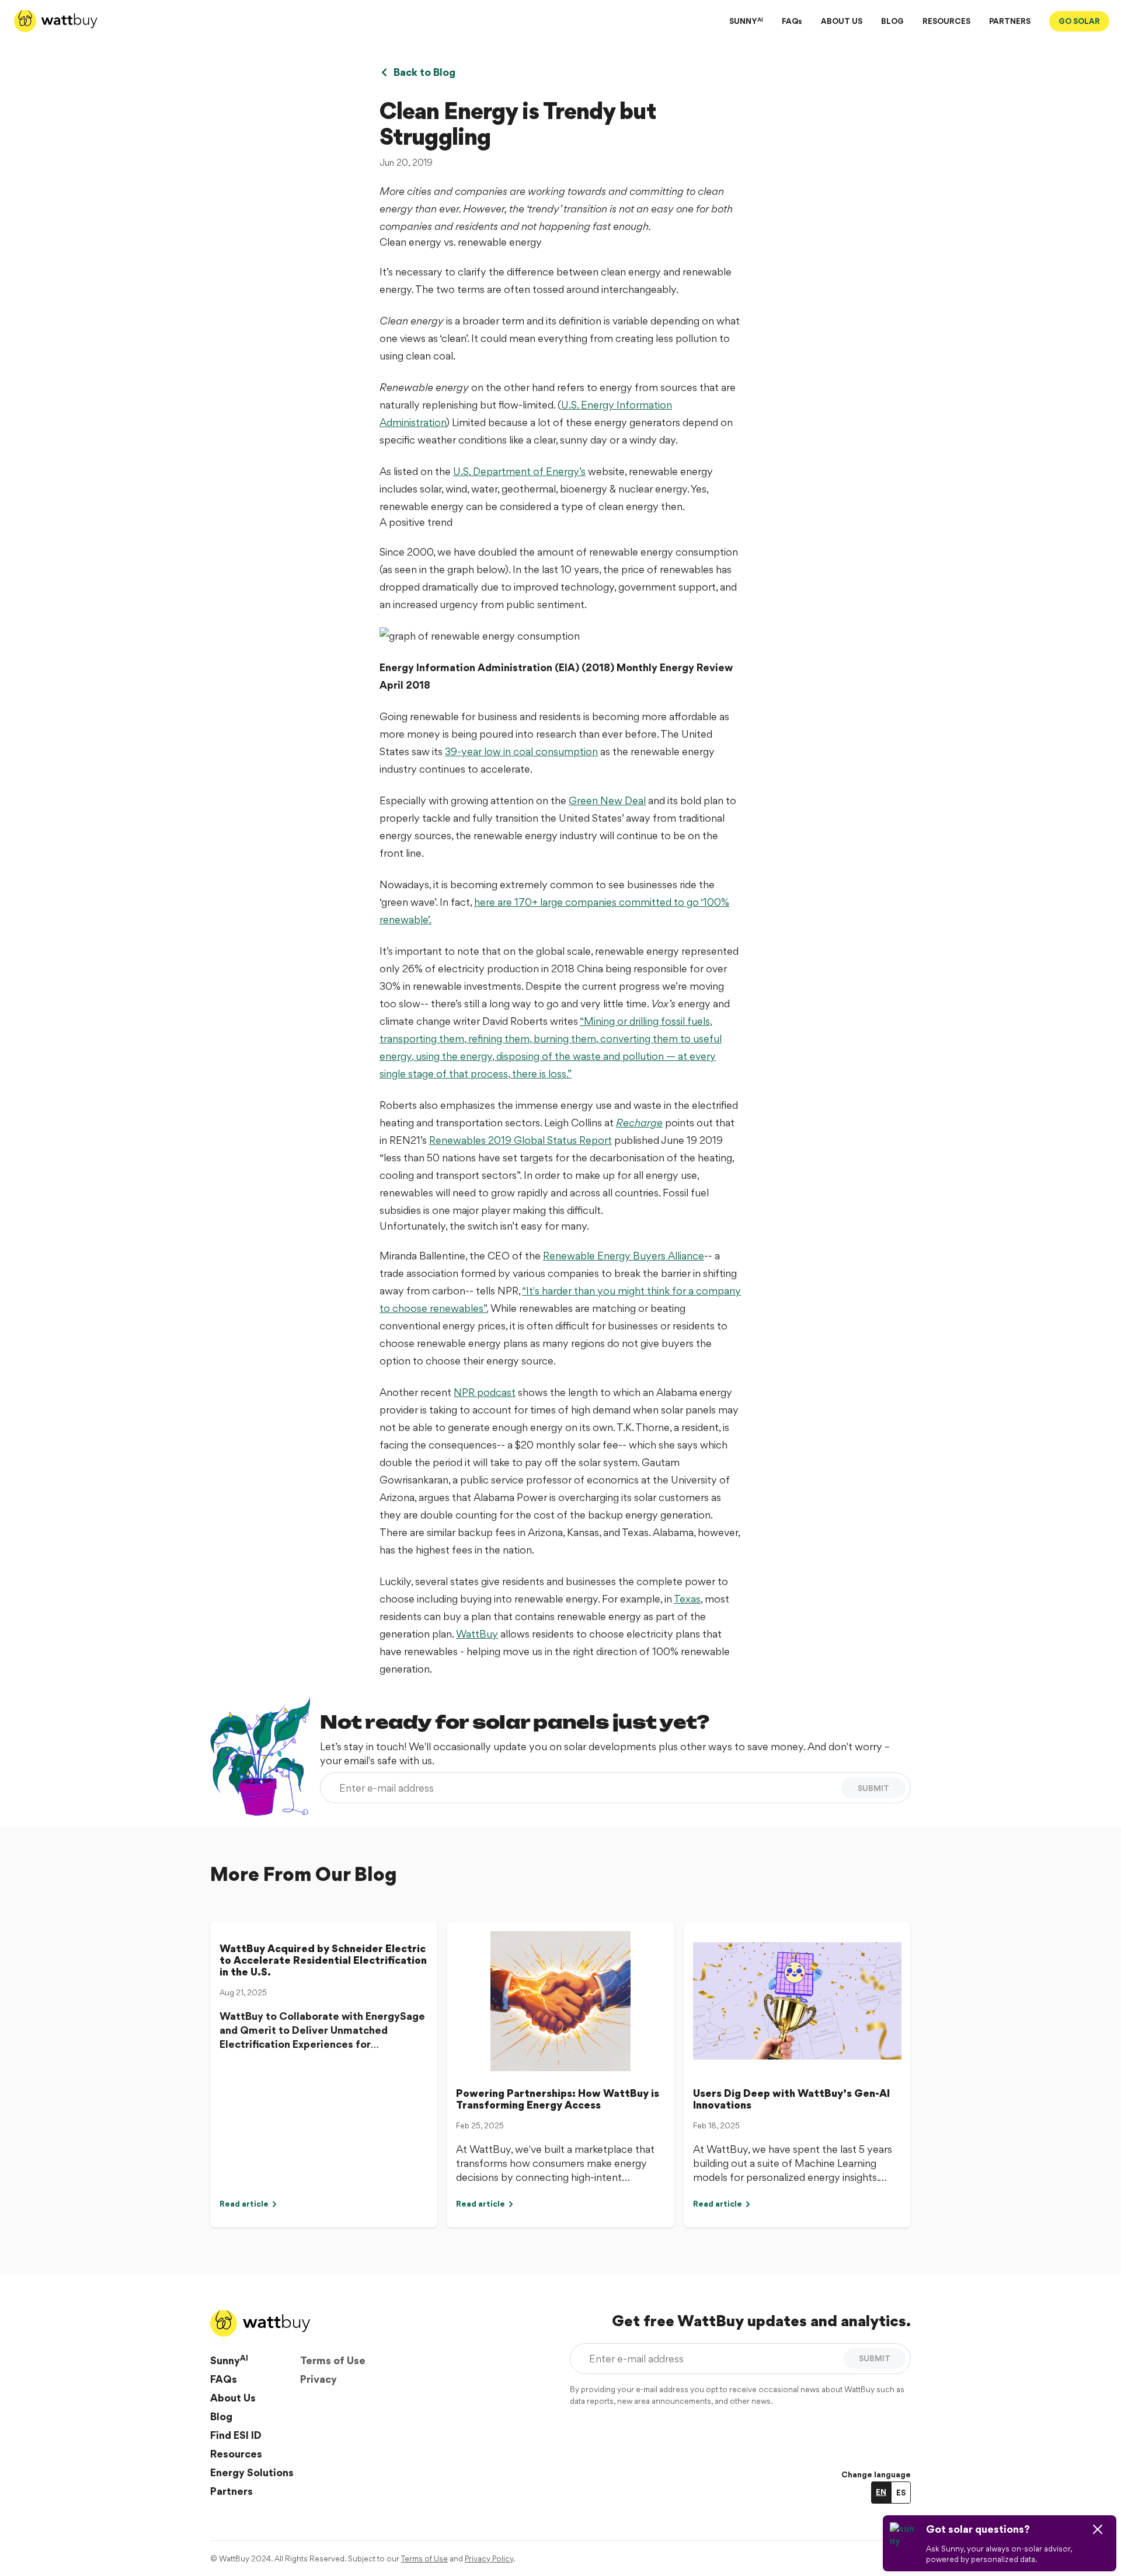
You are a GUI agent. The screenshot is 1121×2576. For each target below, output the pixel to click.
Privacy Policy (489, 2558)
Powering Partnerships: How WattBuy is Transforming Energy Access (558, 2099)
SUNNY (746, 21)
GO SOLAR (1079, 21)
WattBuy (477, 1634)
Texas (687, 1599)
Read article (244, 2204)
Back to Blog (424, 72)
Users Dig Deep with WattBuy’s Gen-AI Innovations (791, 2099)
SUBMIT (873, 1788)
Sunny (229, 2360)
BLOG (892, 21)
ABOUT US (842, 21)
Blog (221, 2416)
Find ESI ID (236, 2435)
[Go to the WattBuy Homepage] (56, 21)
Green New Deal (607, 800)
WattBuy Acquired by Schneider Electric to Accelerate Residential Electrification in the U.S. (323, 1960)
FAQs (792, 21)
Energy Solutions (252, 2472)
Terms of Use (333, 2360)
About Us (233, 2398)
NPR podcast (485, 1392)
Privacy (318, 2379)
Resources (236, 2454)
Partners (231, 2491)
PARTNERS (1010, 21)
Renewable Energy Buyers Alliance (624, 1256)
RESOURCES (946, 21)
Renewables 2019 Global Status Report (521, 1140)
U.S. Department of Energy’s (519, 471)
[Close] (1098, 2529)
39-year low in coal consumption (521, 751)
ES (901, 2493)
